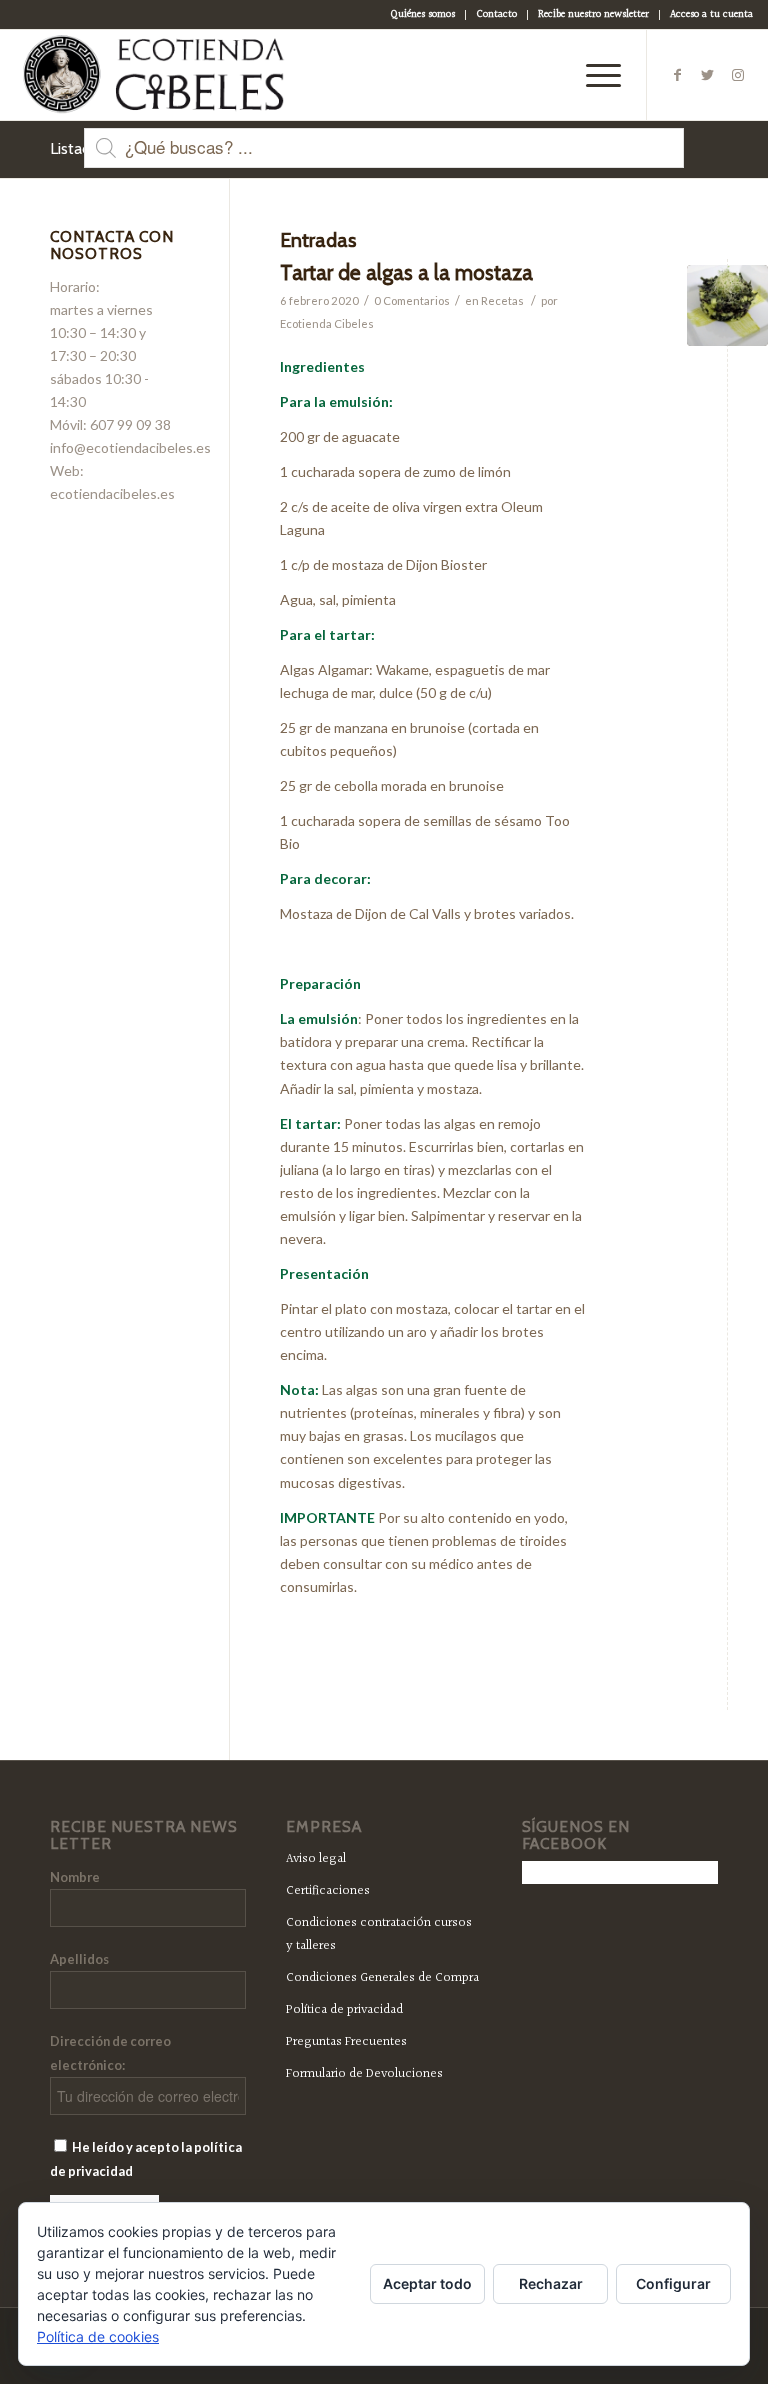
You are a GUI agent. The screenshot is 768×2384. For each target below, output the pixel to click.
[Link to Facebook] (678, 75)
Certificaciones (328, 1891)
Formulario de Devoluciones (364, 2074)
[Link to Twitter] (708, 75)
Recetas (502, 300)
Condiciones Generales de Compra (382, 1978)
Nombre (75, 1877)
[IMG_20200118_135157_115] (727, 305)
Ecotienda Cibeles (327, 323)
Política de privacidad (344, 2010)
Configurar (673, 2283)
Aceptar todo (427, 2283)
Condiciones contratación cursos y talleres (379, 1934)
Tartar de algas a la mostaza (406, 272)
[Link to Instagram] (738, 75)
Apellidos (79, 1959)
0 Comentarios (412, 300)
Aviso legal (316, 1859)
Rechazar (551, 2283)
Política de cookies (98, 2336)
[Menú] (593, 75)
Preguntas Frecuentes (346, 2042)
